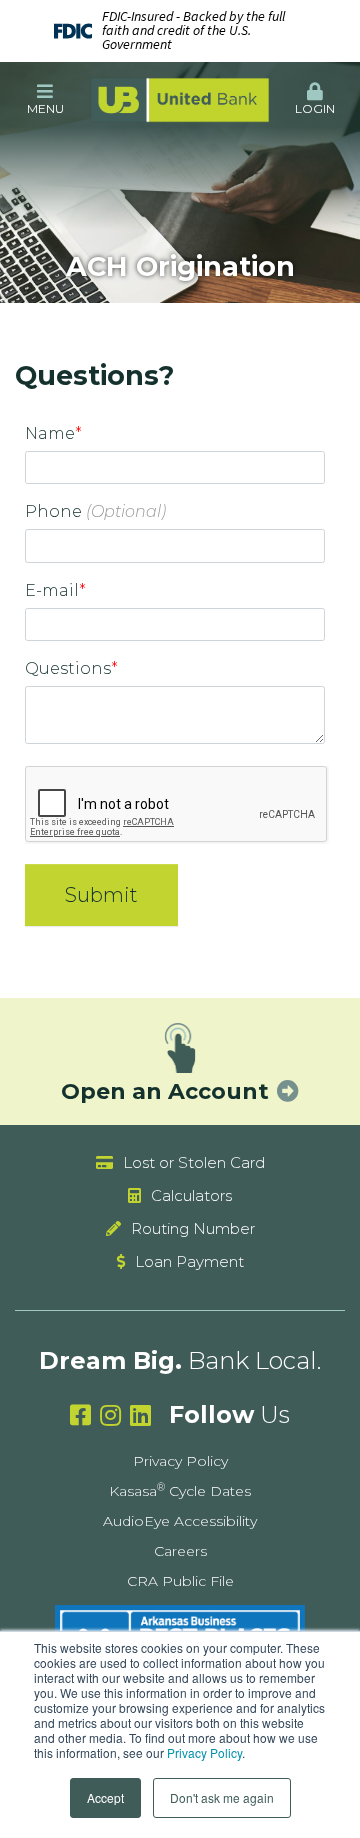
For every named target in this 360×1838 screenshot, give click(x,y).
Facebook (80, 1415)
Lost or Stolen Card (194, 1162)
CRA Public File (180, 1581)
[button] (45, 100)
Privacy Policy (204, 1752)
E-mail (52, 590)
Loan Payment (189, 1261)
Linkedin (140, 1415)
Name (50, 433)
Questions (68, 668)
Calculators (191, 1195)
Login (315, 108)
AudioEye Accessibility (180, 1521)
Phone (53, 511)
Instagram (110, 1415)
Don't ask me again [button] (222, 1797)
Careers (180, 1551)
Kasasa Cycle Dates (180, 1491)
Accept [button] (105, 1797)
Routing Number (193, 1228)
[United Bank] (180, 99)
